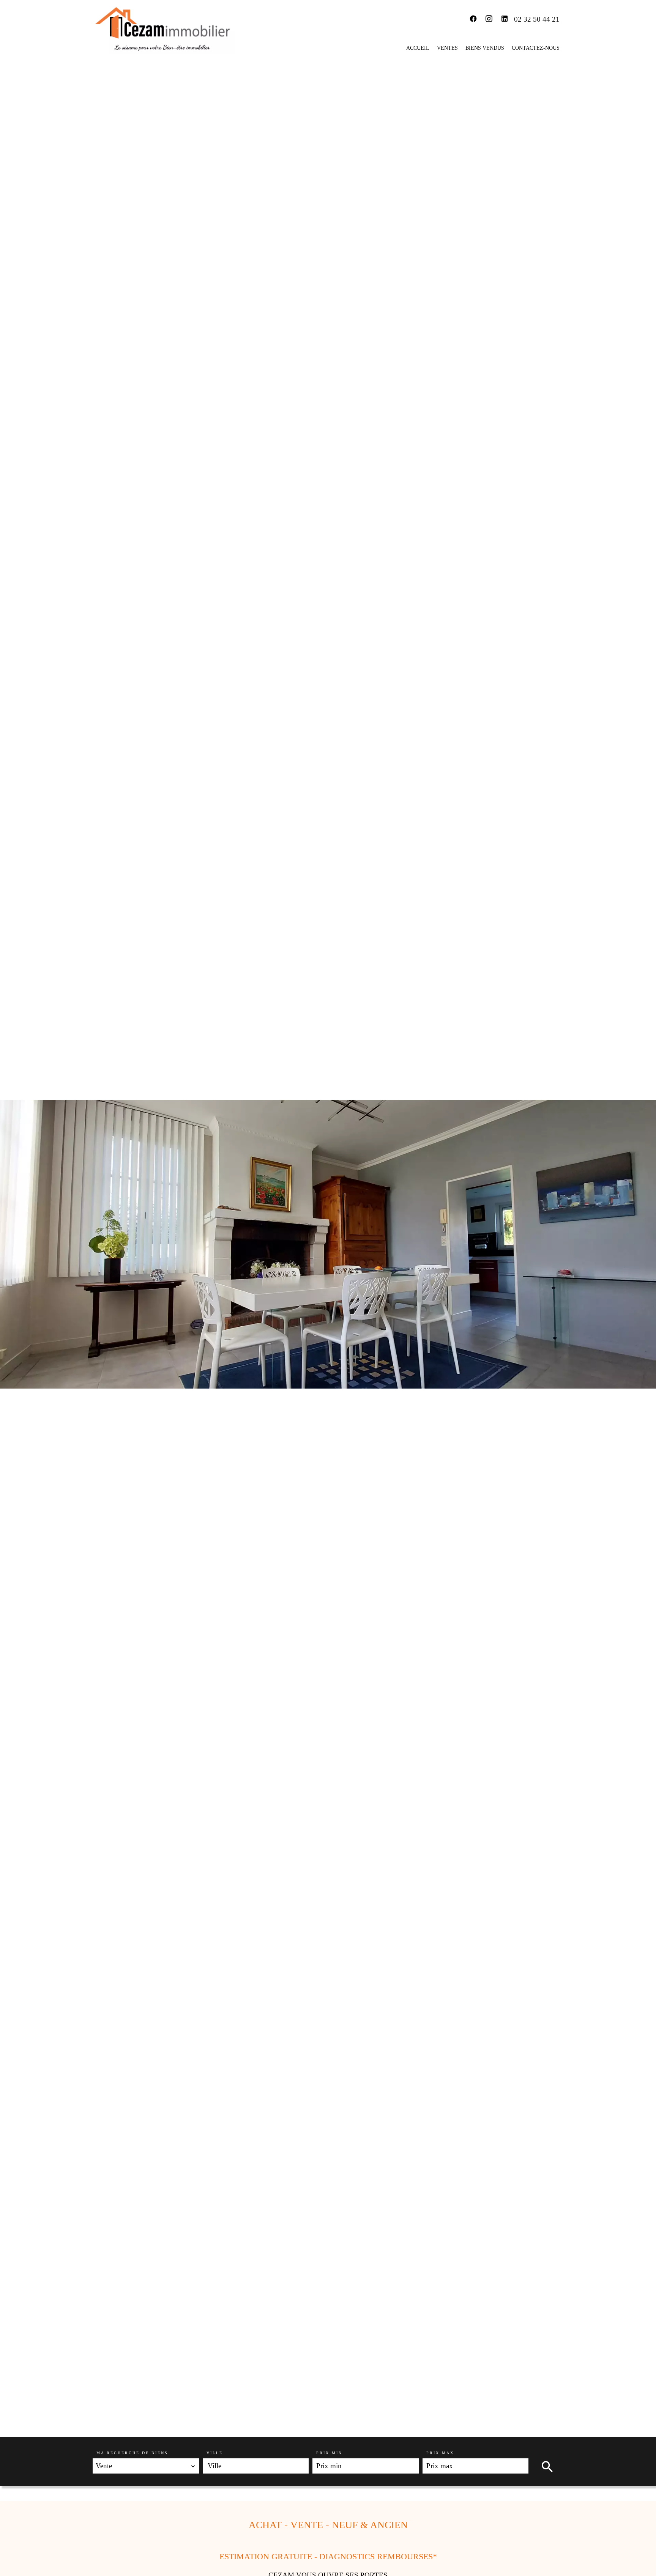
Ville (215, 2453)
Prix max (440, 2453)
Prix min (329, 2453)
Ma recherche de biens (132, 2453)
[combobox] (146, 2466)
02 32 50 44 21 (537, 19)
